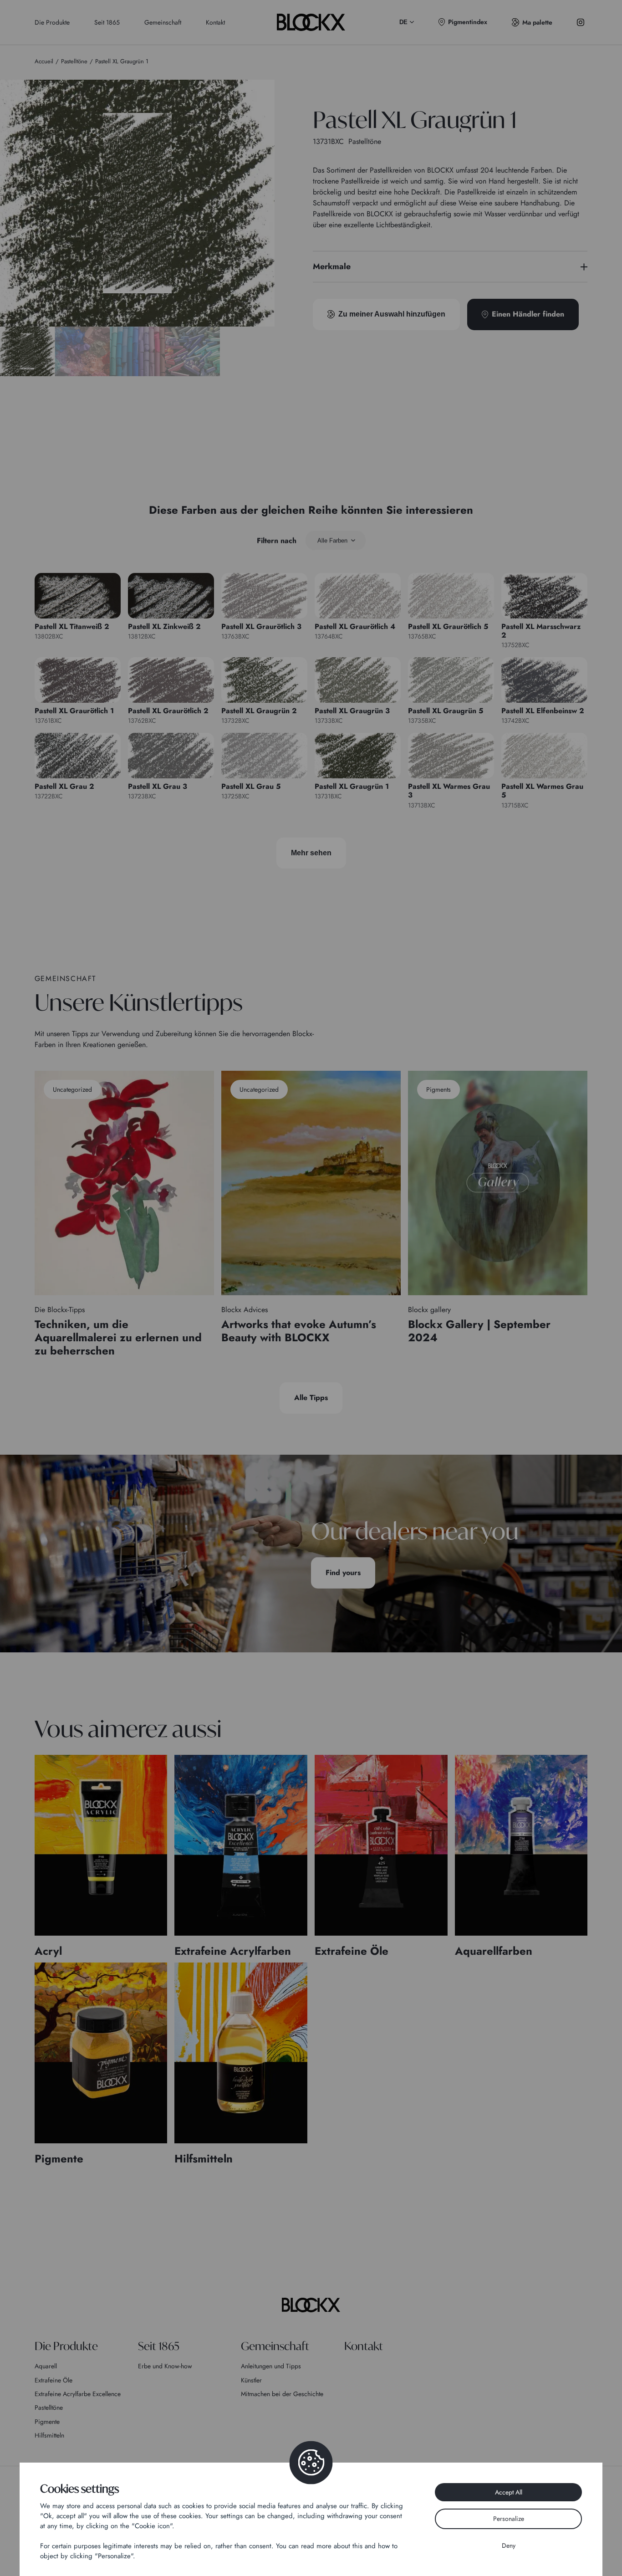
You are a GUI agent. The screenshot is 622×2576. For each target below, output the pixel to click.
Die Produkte (52, 22)
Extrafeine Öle (54, 2380)
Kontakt (215, 22)
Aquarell (46, 2366)
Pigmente (47, 2422)
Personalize (509, 2519)
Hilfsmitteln (49, 2435)
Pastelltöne (49, 2407)
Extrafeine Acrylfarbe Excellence (78, 2394)
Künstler (251, 2380)
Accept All (509, 2492)
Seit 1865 (107, 22)
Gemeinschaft (163, 22)
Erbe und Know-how (165, 2366)
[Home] (311, 2305)
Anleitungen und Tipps (271, 2366)
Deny (509, 2545)
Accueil (44, 61)
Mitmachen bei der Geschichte (282, 2394)
